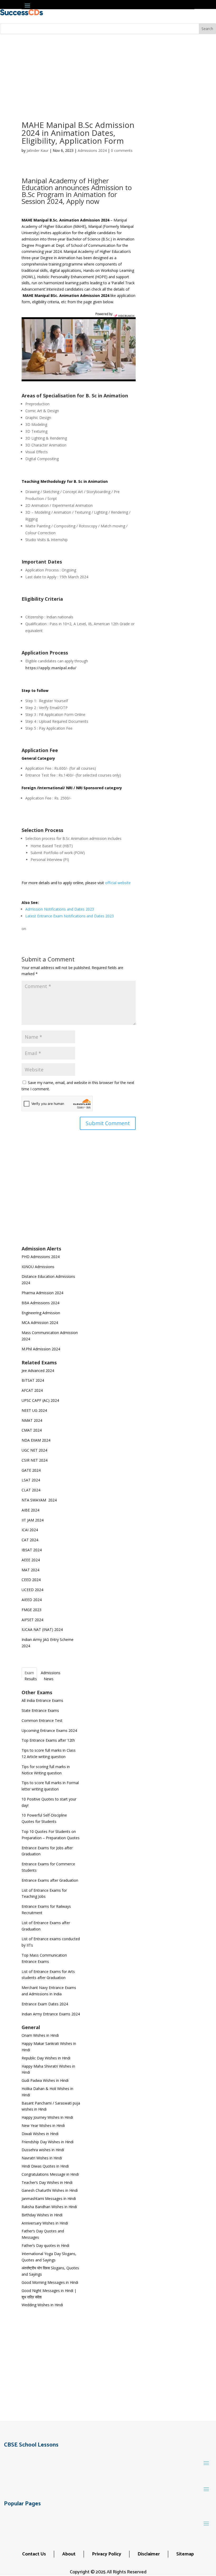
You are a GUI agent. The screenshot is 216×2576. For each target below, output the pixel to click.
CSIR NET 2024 (35, 1460)
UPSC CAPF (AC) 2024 (40, 1400)
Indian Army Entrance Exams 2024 (51, 2014)
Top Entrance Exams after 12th (48, 1740)
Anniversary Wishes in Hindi (45, 2223)
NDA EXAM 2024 (36, 1440)
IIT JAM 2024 (33, 1520)
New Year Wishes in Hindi (43, 2125)
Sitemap (185, 2554)
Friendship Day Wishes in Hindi (48, 2142)
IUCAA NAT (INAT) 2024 (42, 1629)
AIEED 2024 (32, 1600)
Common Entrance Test (42, 1720)
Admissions (51, 1673)
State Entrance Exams (40, 1710)
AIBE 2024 (31, 1510)
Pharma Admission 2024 (42, 1293)
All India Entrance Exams (42, 1700)
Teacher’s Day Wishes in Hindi (47, 2182)
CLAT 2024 (31, 1490)
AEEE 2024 (31, 1560)
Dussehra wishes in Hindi (43, 2150)
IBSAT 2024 (32, 1550)
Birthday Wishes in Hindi (42, 2215)
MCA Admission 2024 (40, 1323)
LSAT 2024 (31, 1480)
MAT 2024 (31, 1570)
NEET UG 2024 (34, 1410)
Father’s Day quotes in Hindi (45, 2245)
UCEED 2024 (32, 1590)
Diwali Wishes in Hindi (40, 2134)
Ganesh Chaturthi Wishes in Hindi (50, 2190)
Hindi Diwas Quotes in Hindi (46, 2166)
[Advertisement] (108, 74)
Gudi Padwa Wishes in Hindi (45, 2080)
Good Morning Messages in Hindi (50, 2282)
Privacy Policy (107, 2554)
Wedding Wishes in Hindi (42, 2305)
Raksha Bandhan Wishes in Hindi (49, 2207)
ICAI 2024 (30, 1530)
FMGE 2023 (31, 1610)
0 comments (122, 150)
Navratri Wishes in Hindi (42, 2158)
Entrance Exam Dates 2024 (45, 2004)
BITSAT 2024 (33, 1380)
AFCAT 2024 (32, 1390)
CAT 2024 (30, 1540)
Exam (29, 1673)
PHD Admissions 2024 (41, 1257)
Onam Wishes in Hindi (40, 2035)
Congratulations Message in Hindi (50, 2174)
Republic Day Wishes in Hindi (46, 2058)
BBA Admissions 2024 (40, 1303)
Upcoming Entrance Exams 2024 (49, 1730)
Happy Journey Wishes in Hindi (47, 2117)
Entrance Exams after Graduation (50, 1880)
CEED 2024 (31, 1580)
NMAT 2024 (32, 1420)
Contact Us (34, 2554)
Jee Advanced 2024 (38, 1371)
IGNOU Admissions (38, 1267)
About (69, 2554)
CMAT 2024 (32, 1430)
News (49, 1679)
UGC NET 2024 (34, 1450)
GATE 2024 (31, 1470)
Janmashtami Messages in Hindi (49, 2199)
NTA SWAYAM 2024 (39, 1500)
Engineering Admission (41, 1313)
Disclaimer (149, 2554)
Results (31, 1679)
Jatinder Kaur (38, 150)
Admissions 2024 (92, 150)
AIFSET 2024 (32, 1620)
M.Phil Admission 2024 (41, 1349)
